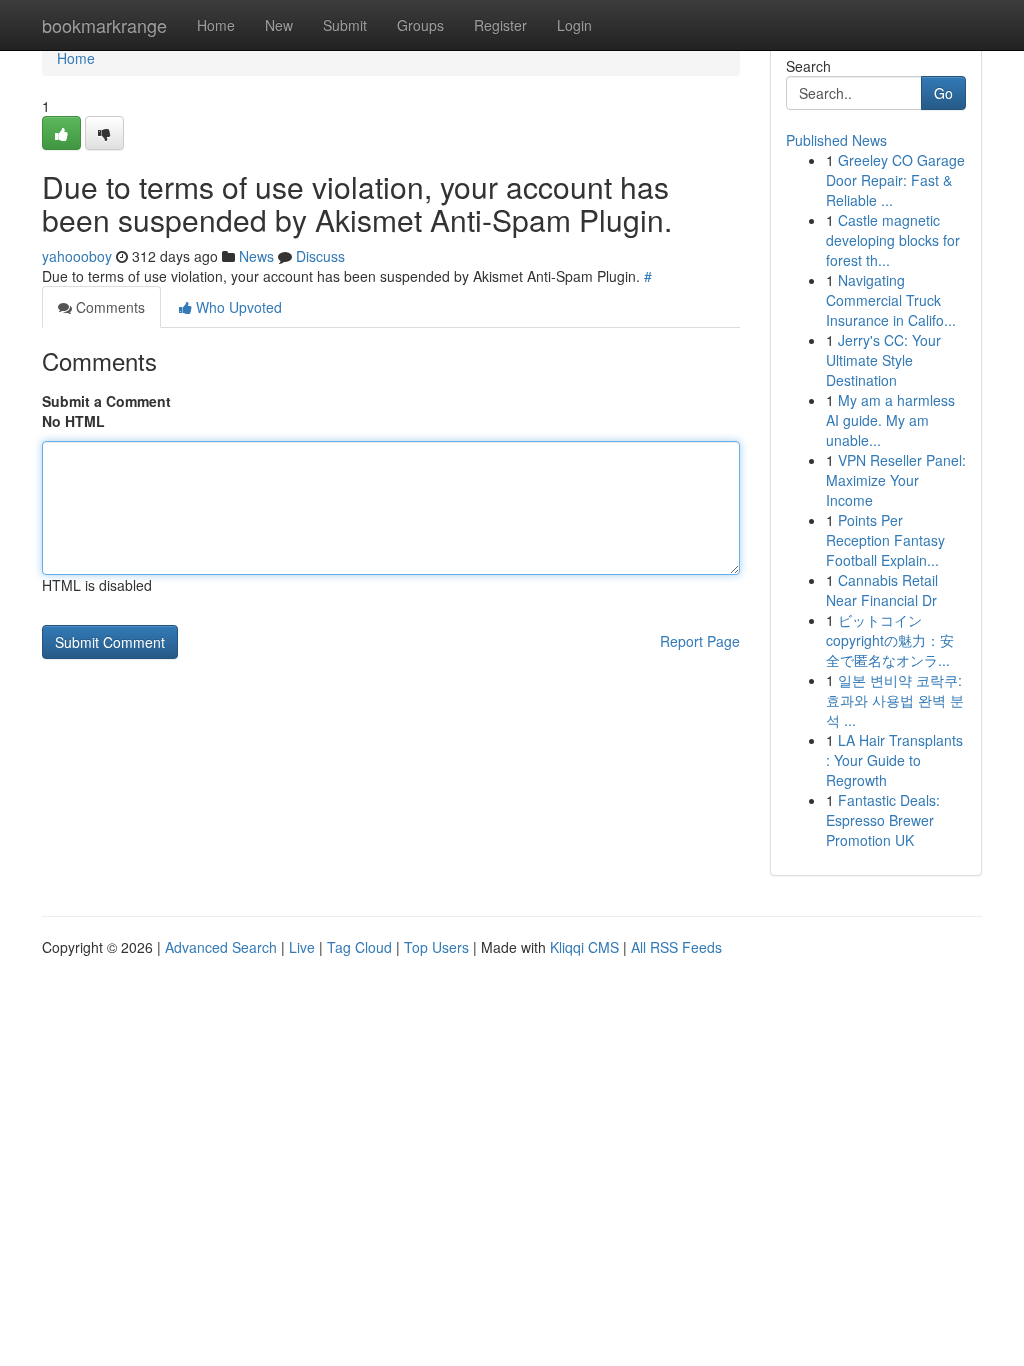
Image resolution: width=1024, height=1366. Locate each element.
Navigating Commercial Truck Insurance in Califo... (891, 300)
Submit (345, 25)
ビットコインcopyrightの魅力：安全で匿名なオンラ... (890, 640)
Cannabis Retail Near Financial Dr (882, 590)
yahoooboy (77, 256)
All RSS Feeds (676, 947)
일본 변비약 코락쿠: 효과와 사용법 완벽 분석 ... (895, 700)
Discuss (320, 256)
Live (302, 947)
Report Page (700, 641)
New (279, 25)
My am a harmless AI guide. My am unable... (890, 420)
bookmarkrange (104, 25)
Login (574, 25)
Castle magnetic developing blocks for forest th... (893, 240)
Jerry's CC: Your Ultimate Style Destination (883, 360)
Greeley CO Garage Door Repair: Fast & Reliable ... (895, 180)
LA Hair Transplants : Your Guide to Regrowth (894, 760)
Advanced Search (221, 947)
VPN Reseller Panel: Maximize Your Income (896, 480)
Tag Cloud (359, 947)
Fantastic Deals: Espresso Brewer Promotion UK (883, 820)
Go (943, 93)
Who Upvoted (237, 307)
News (256, 256)
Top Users (436, 947)
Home (216, 25)
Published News (836, 140)
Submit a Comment (106, 401)
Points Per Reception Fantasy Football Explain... (885, 540)
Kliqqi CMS (584, 947)
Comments (108, 307)
